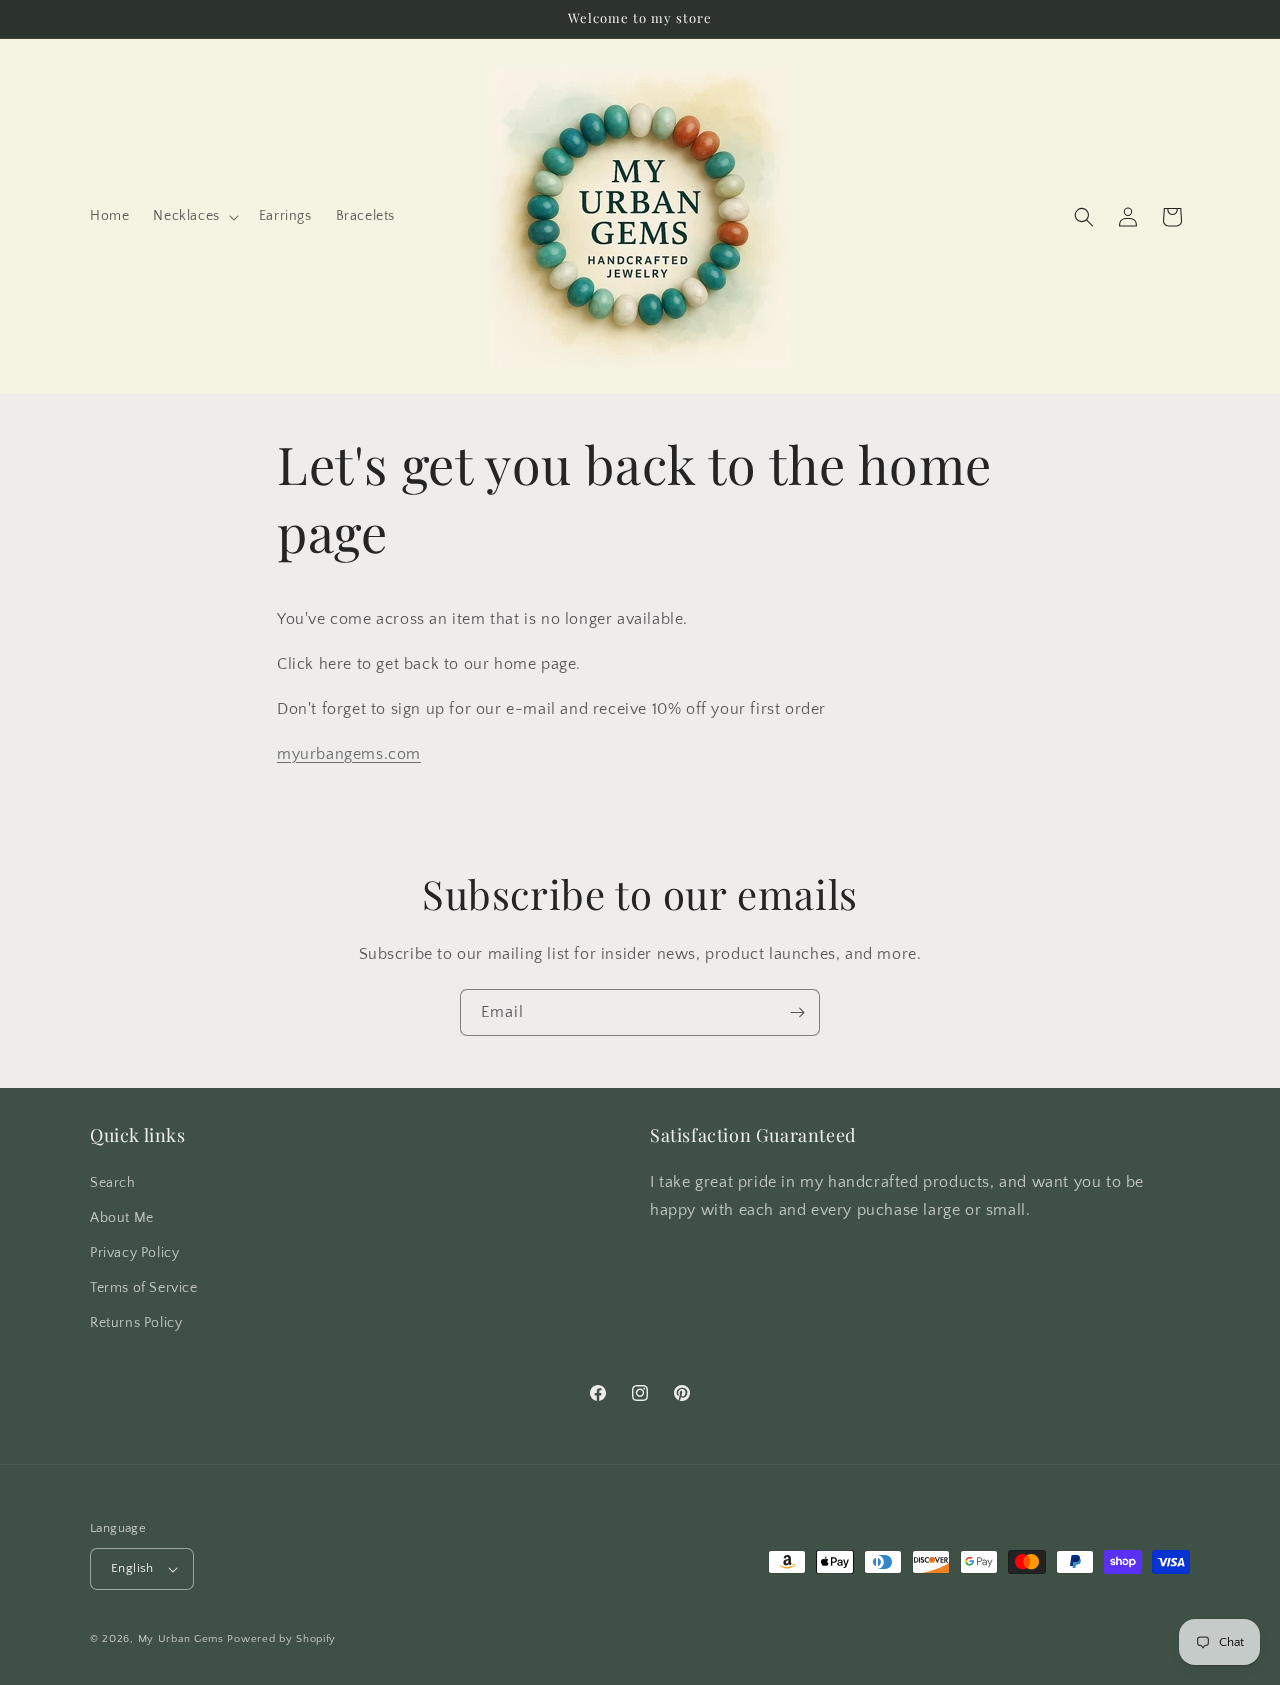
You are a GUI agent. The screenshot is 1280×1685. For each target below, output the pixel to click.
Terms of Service (144, 1288)
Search (113, 1183)
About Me (122, 1218)
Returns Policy (136, 1323)
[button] (193, 216)
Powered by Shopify (281, 1639)
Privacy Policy (134, 1253)
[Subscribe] (797, 1012)
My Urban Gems (181, 1639)
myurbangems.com (349, 754)
